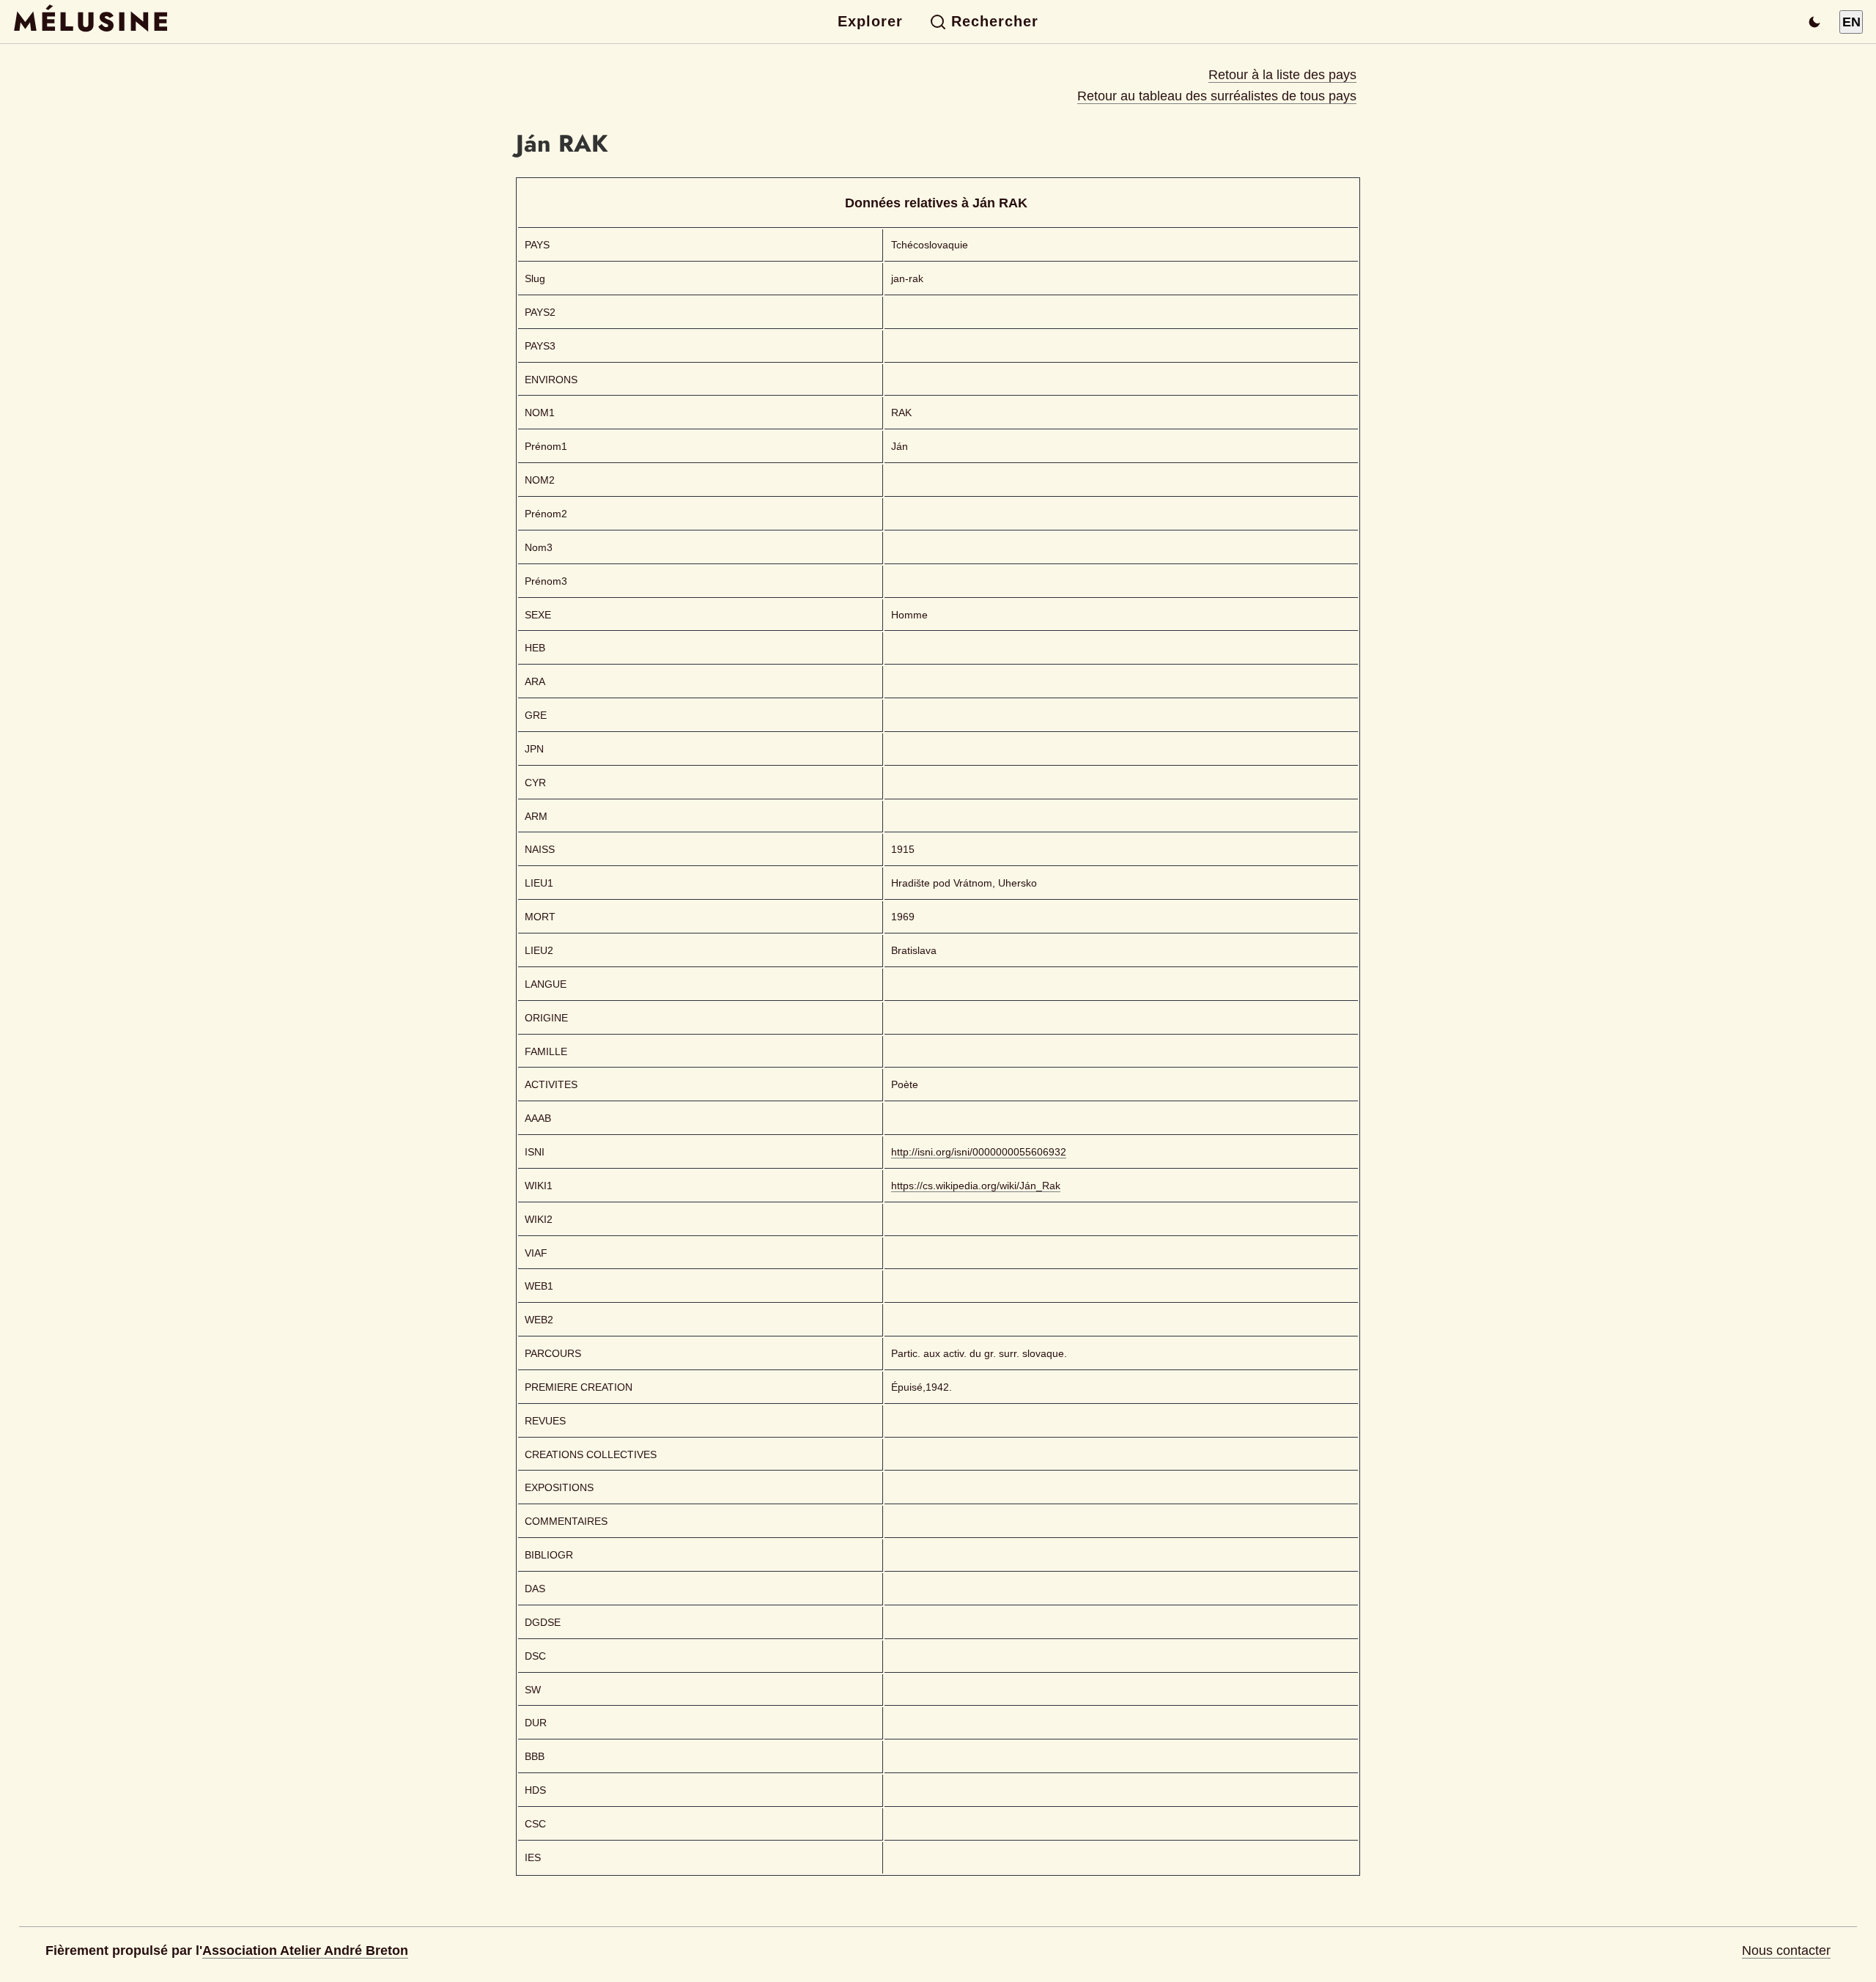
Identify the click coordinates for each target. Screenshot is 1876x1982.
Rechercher (995, 21)
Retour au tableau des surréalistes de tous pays (1217, 96)
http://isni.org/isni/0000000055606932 (979, 1152)
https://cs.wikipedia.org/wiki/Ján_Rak (976, 1186)
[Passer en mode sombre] (1814, 22)
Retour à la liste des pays (1282, 75)
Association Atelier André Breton (305, 1950)
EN (1851, 22)
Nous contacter (1786, 1950)
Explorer (870, 21)
